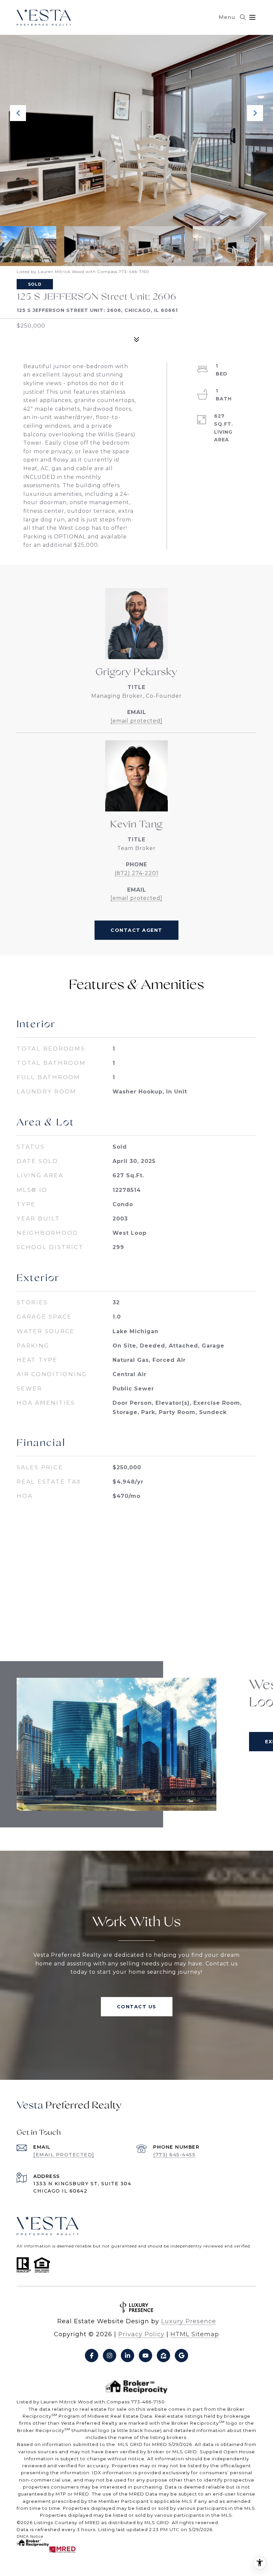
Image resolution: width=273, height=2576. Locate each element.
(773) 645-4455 (174, 2155)
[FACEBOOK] (92, 2356)
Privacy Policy (141, 2334)
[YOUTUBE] (145, 2356)
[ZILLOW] (163, 2356)
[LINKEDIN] (128, 2356)
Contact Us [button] (137, 2007)
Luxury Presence (189, 2321)
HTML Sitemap (195, 2334)
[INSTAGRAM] (110, 2356)
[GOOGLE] (181, 2356)
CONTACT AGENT (136, 930)
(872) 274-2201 (136, 873)
